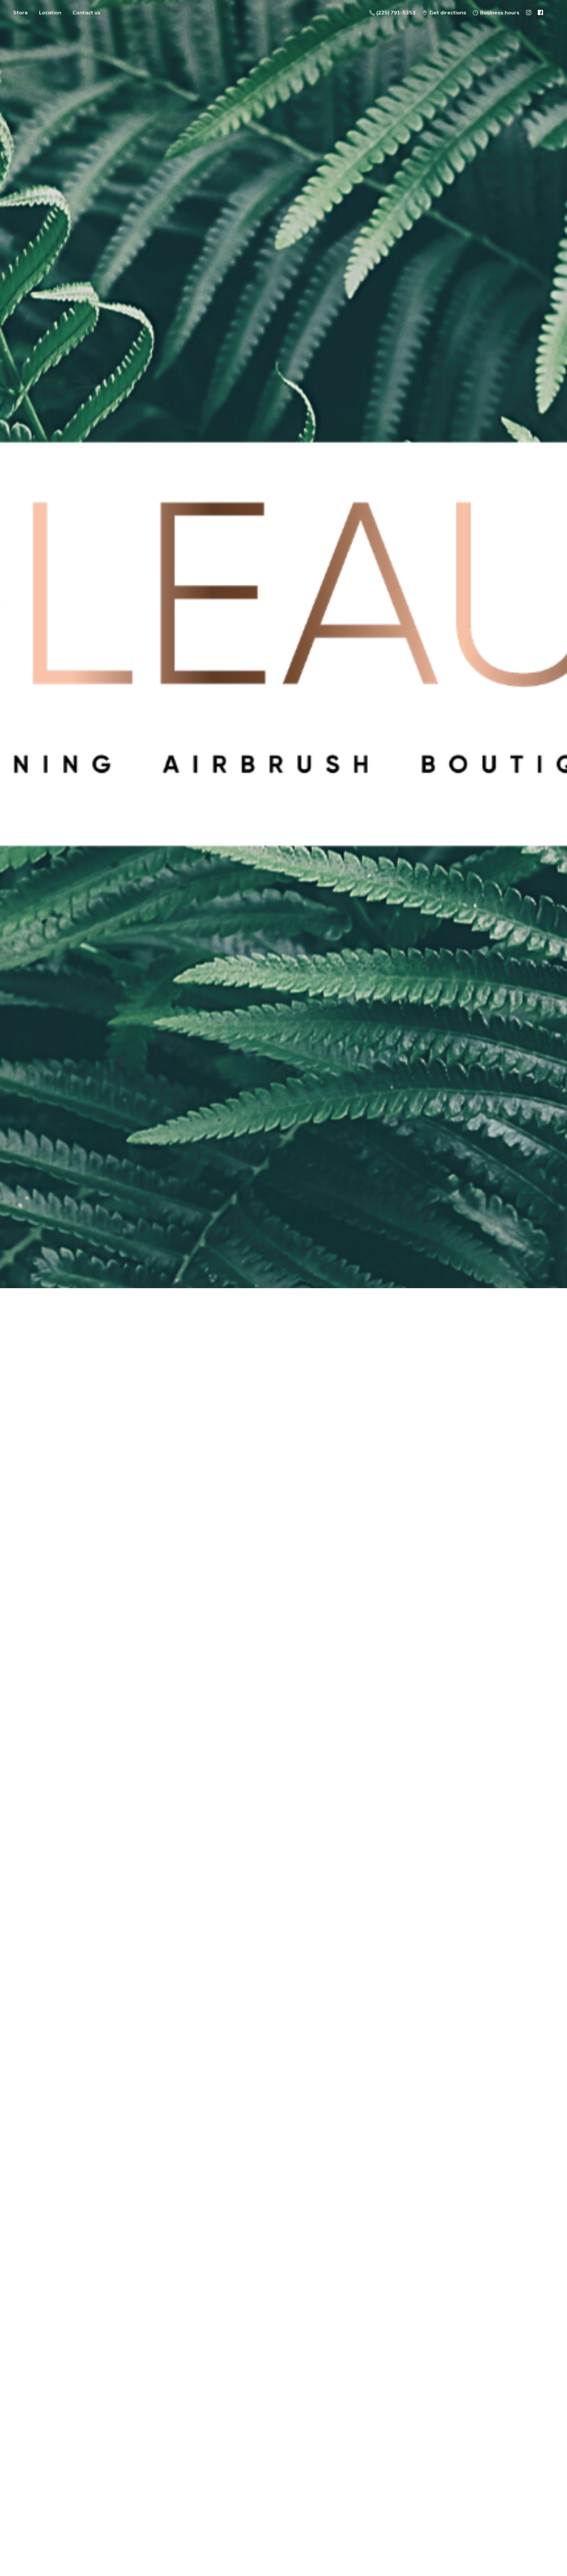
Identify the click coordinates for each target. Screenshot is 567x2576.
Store (21, 12)
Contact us (86, 12)
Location (50, 12)
